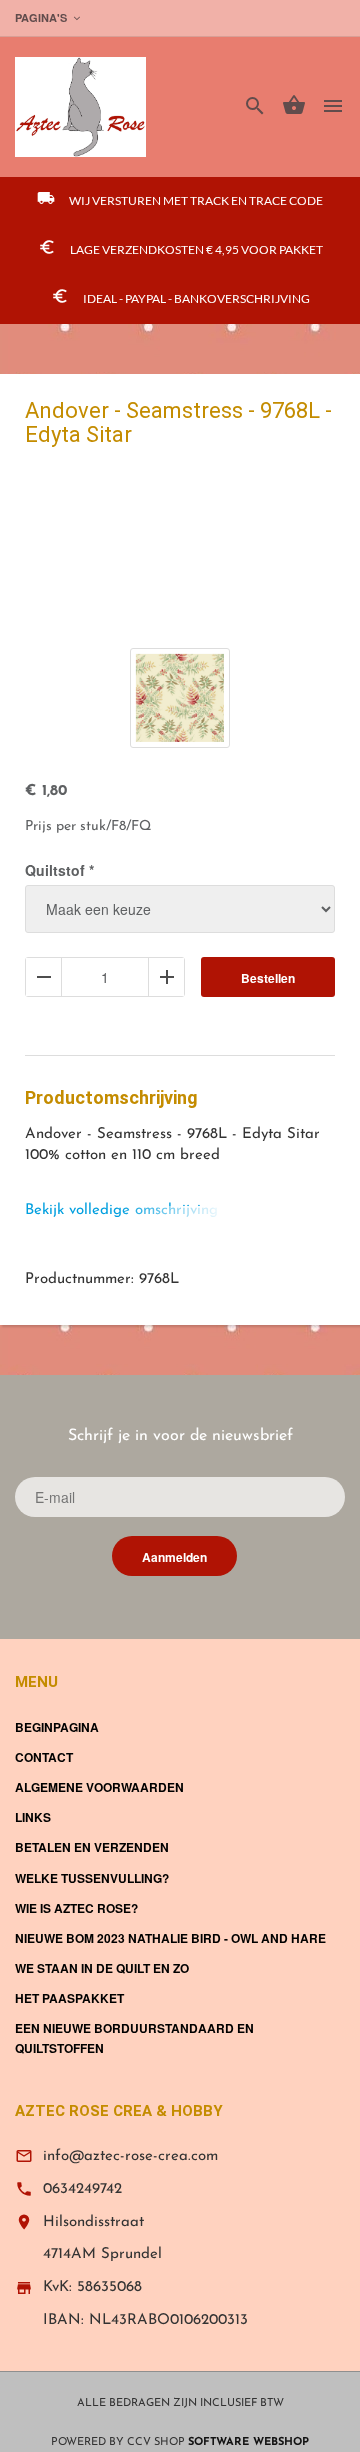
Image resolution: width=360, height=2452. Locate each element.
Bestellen (268, 978)
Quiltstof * (59, 870)
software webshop (248, 2442)
